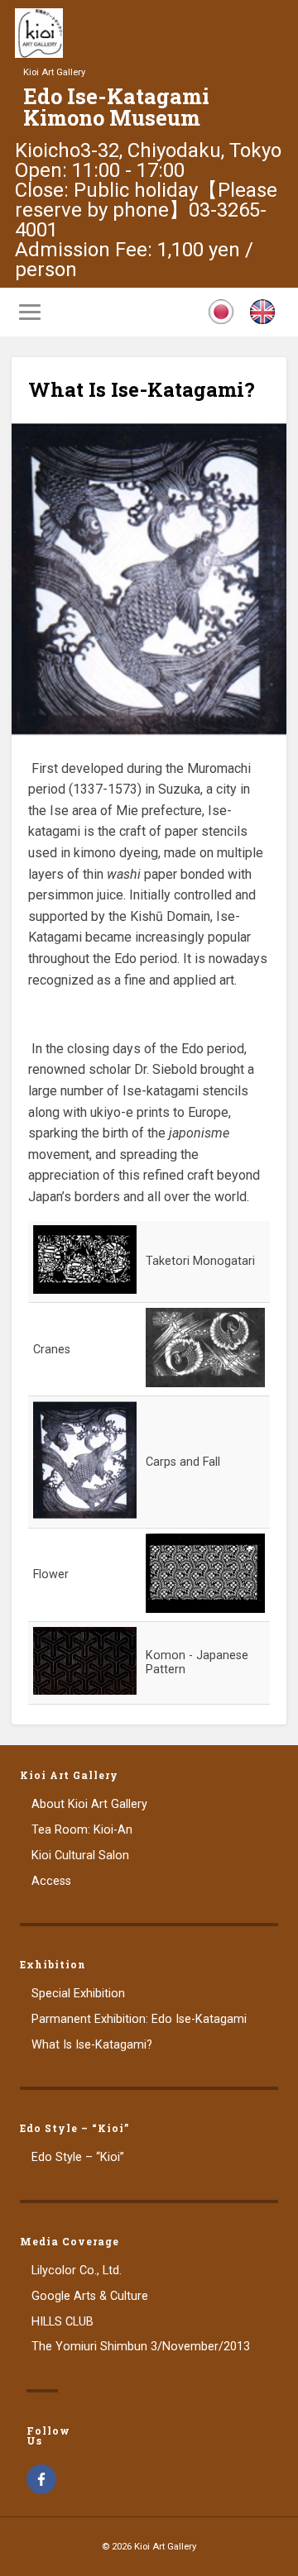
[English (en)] (262, 320)
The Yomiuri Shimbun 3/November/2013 (141, 2347)
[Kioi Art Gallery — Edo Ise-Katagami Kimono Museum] (39, 53)
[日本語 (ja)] (221, 320)
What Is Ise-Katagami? (142, 389)
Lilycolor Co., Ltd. (77, 2271)
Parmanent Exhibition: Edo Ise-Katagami (139, 2019)
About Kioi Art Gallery (89, 1804)
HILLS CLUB (62, 2322)
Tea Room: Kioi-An (82, 1830)
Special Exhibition (78, 1994)
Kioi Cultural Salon (80, 1856)
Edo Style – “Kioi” (78, 2157)
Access (51, 1881)
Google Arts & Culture (90, 2296)
